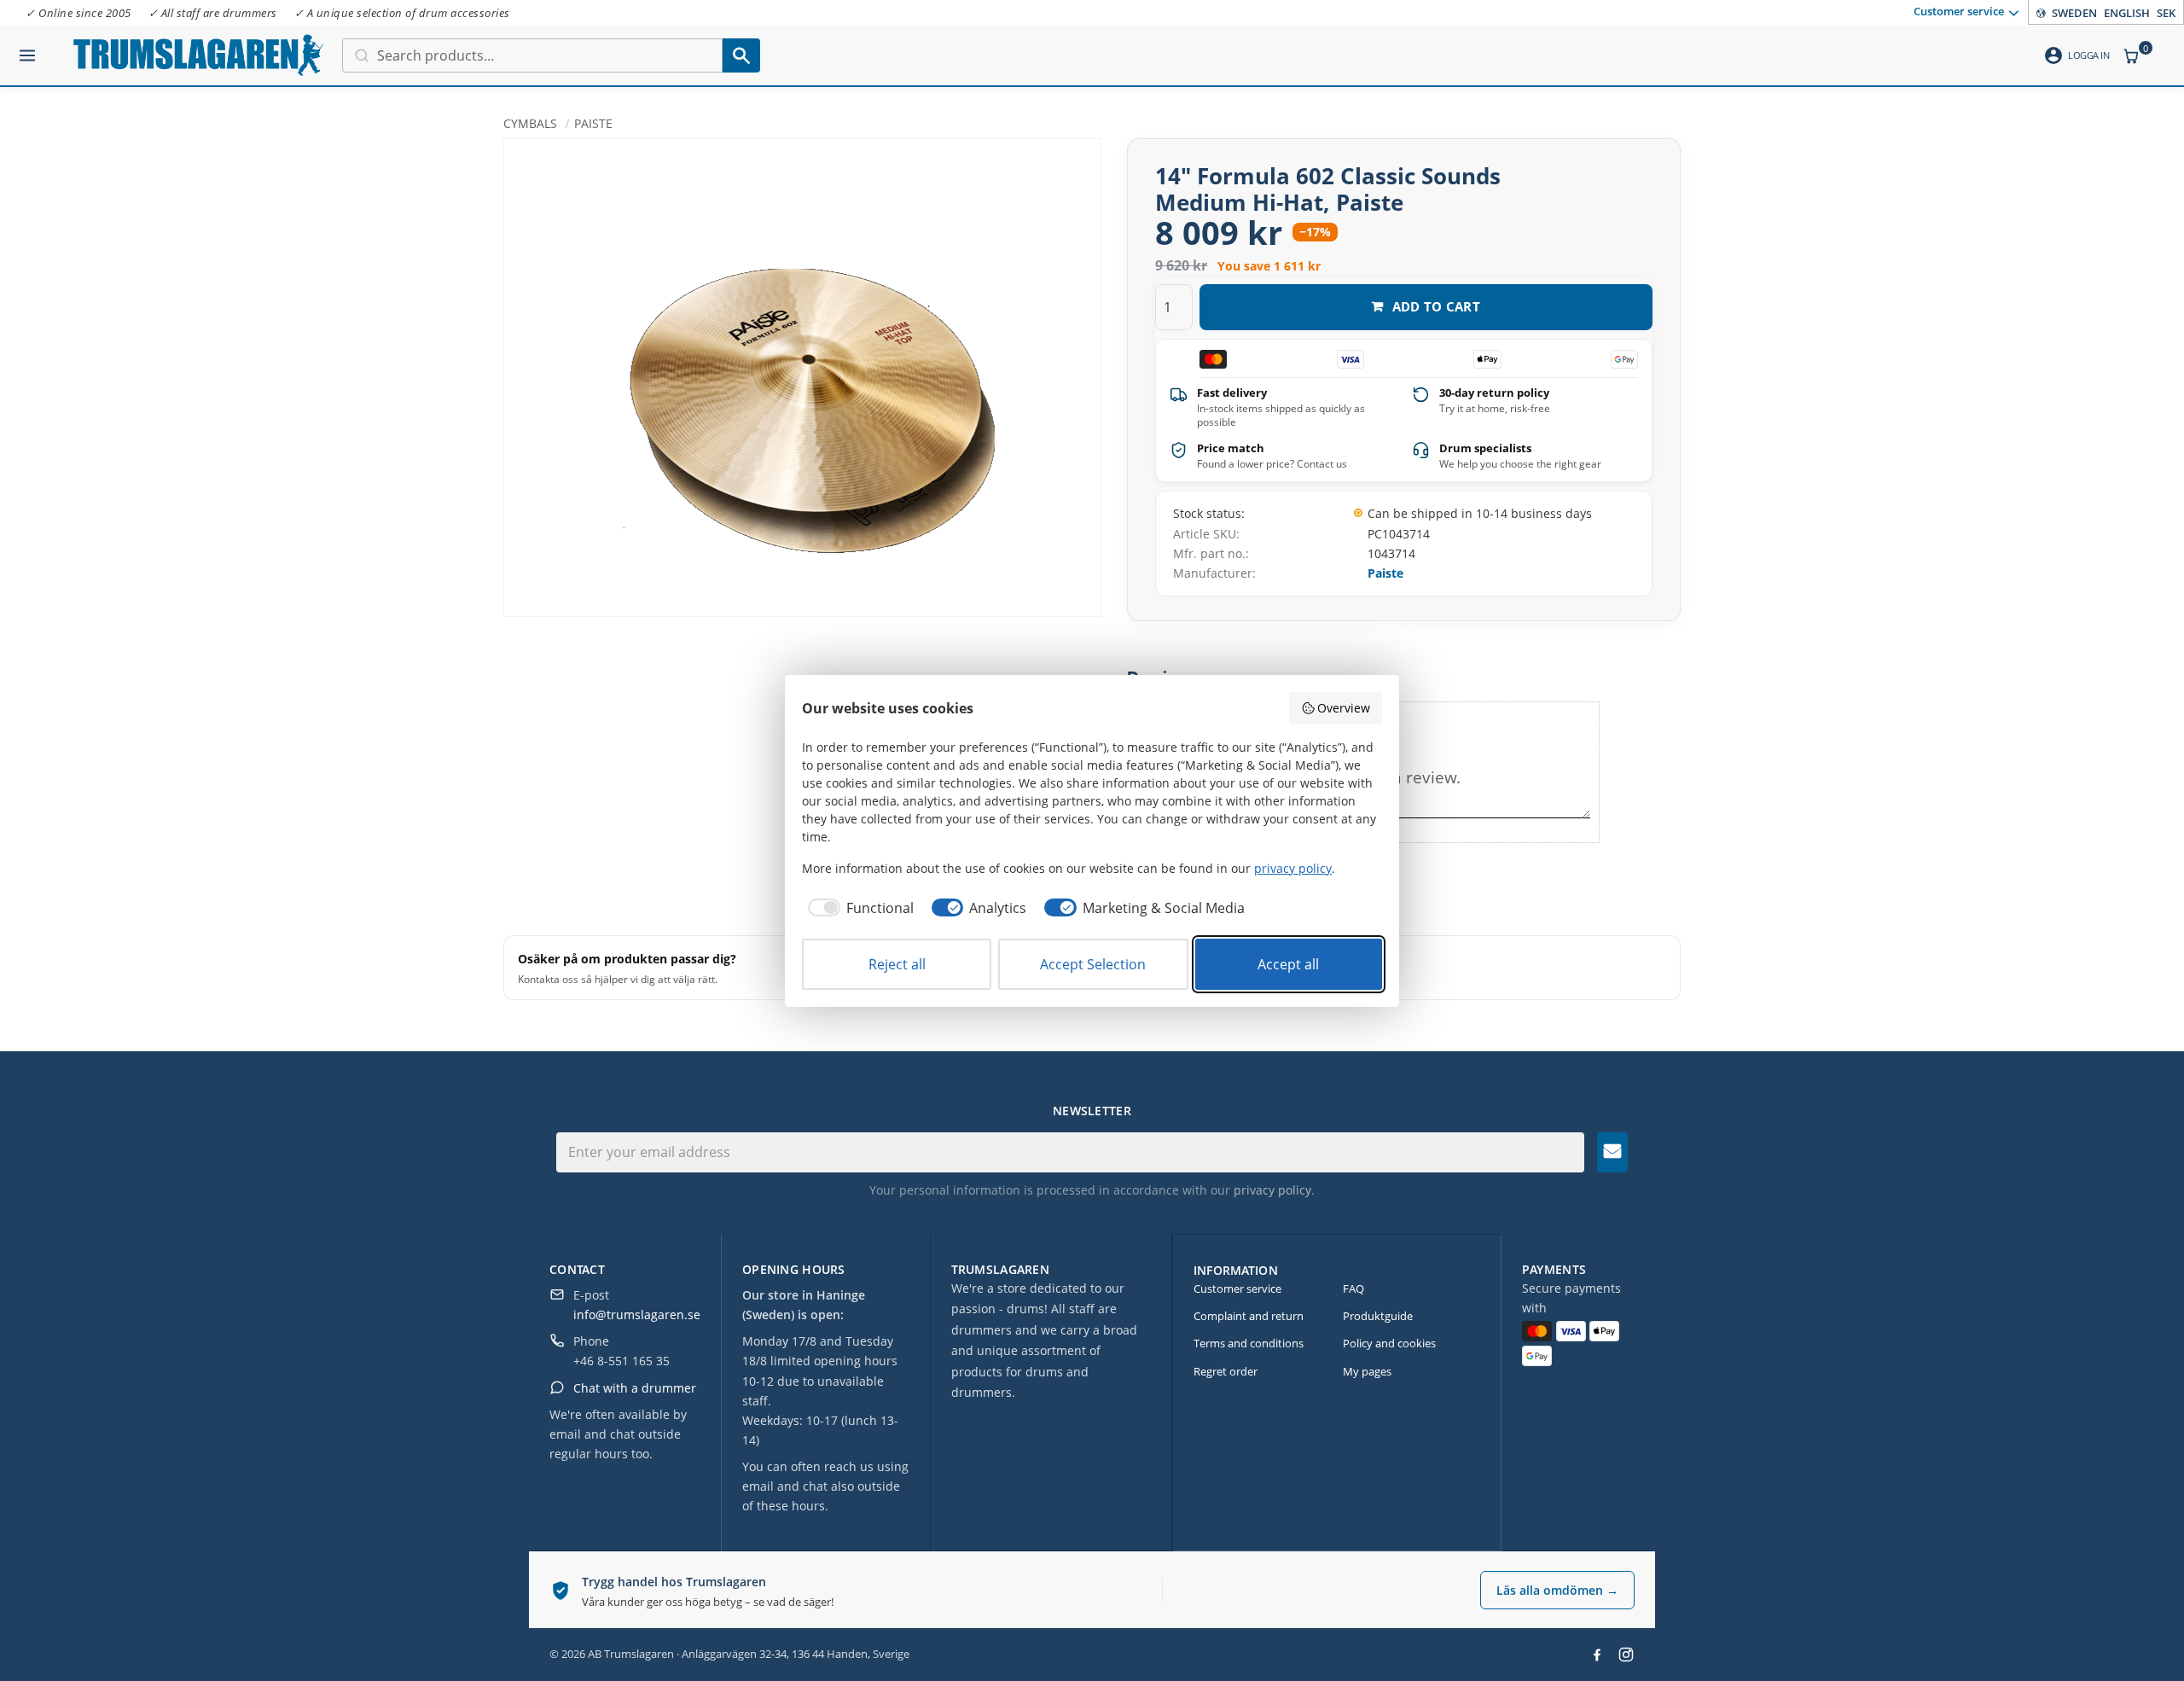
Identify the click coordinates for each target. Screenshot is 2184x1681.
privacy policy (1272, 1190)
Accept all (1288, 964)
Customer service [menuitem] (1959, 11)
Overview (1344, 708)
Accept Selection (1093, 964)
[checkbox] (858, 908)
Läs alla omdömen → (1557, 1590)
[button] (27, 49)
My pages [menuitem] (1367, 1371)
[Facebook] (1597, 1655)
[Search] (741, 55)
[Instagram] (1626, 1655)
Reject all (897, 964)
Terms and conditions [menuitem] (1249, 1343)
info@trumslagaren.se (637, 1315)
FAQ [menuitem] (1353, 1288)
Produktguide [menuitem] (1378, 1316)
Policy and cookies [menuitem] (1389, 1343)
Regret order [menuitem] (1226, 1371)
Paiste (1385, 573)
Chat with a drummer (635, 1388)
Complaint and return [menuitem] (1249, 1316)
